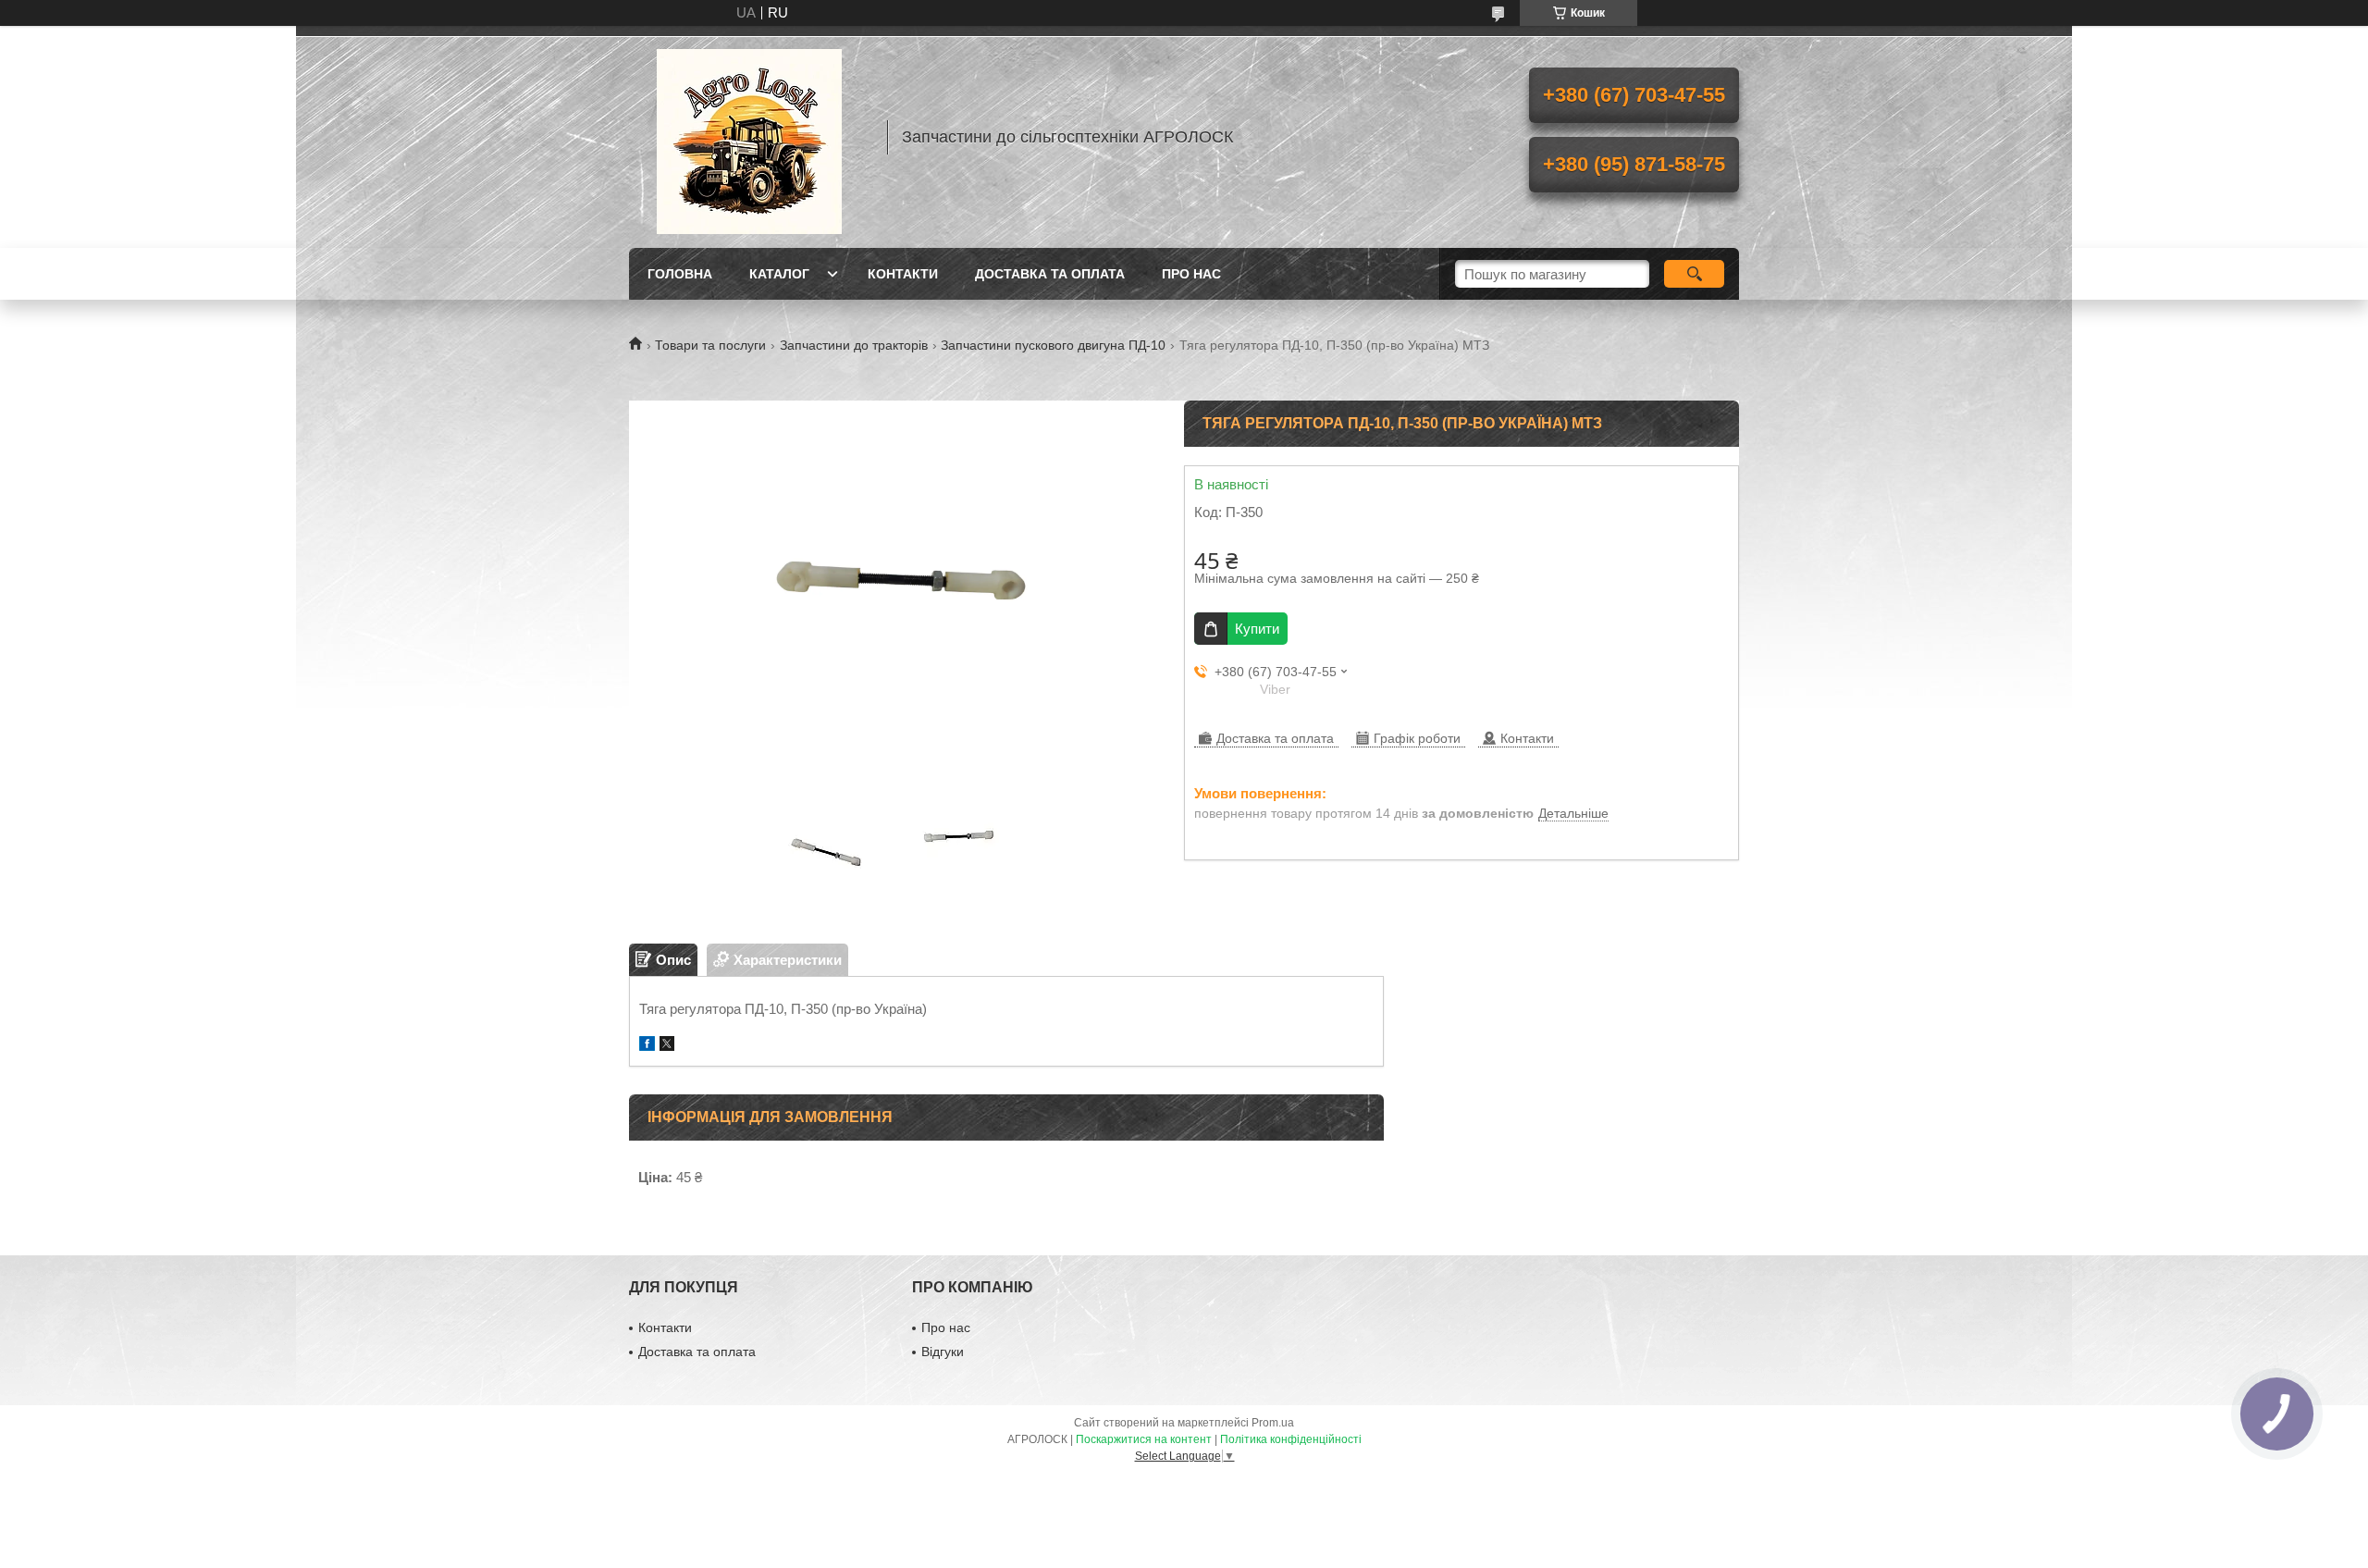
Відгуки (943, 1352)
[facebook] (647, 1046)
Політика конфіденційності (1291, 1439)
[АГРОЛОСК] (749, 137)
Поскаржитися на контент (1144, 1439)
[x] (667, 1046)
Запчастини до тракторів (854, 345)
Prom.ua (1273, 1423)
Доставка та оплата (1050, 274)
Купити (1257, 629)
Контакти (903, 274)
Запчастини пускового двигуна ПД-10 (1053, 345)
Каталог (779, 274)
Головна (680, 274)
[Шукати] (1694, 274)
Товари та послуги (710, 345)
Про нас (1191, 274)
